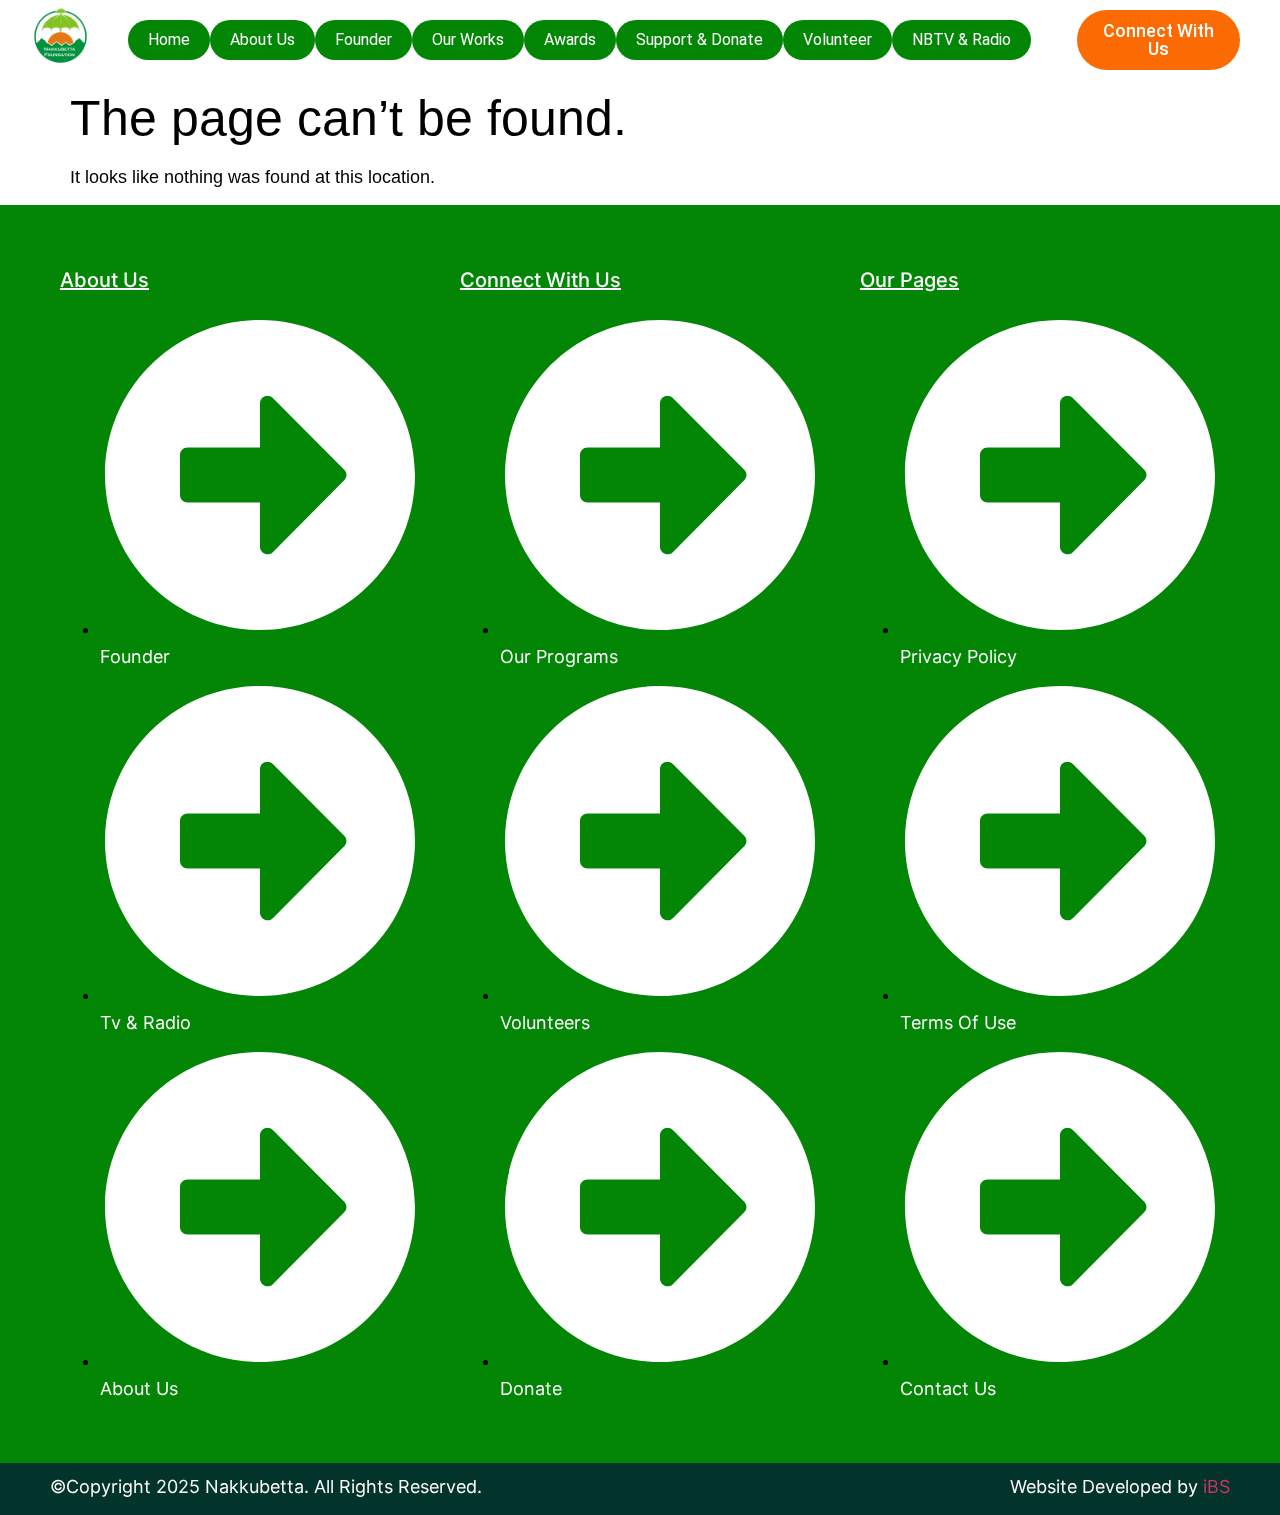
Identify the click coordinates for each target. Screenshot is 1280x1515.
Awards (570, 39)
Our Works (468, 39)
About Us (262, 39)
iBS (1216, 1486)
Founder (363, 39)
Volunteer (837, 39)
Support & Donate (699, 39)
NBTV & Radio (961, 39)
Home (169, 39)
